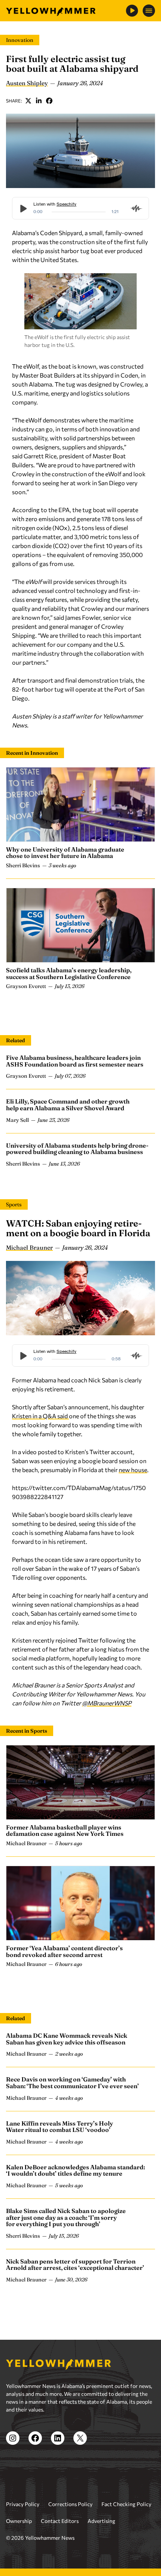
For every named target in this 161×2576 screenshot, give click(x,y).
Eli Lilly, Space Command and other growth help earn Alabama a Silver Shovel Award (68, 1105)
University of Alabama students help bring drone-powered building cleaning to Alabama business (77, 1149)
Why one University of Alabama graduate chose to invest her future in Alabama (65, 853)
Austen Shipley (27, 83)
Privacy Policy (23, 2504)
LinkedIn (39, 101)
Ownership (19, 2521)
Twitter (28, 101)
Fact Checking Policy (126, 2504)
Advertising (101, 2521)
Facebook (49, 101)
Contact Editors (60, 2521)
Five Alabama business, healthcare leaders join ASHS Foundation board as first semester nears (75, 1061)
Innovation (20, 40)
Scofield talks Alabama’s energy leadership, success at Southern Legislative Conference (69, 973)
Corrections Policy (70, 2504)
